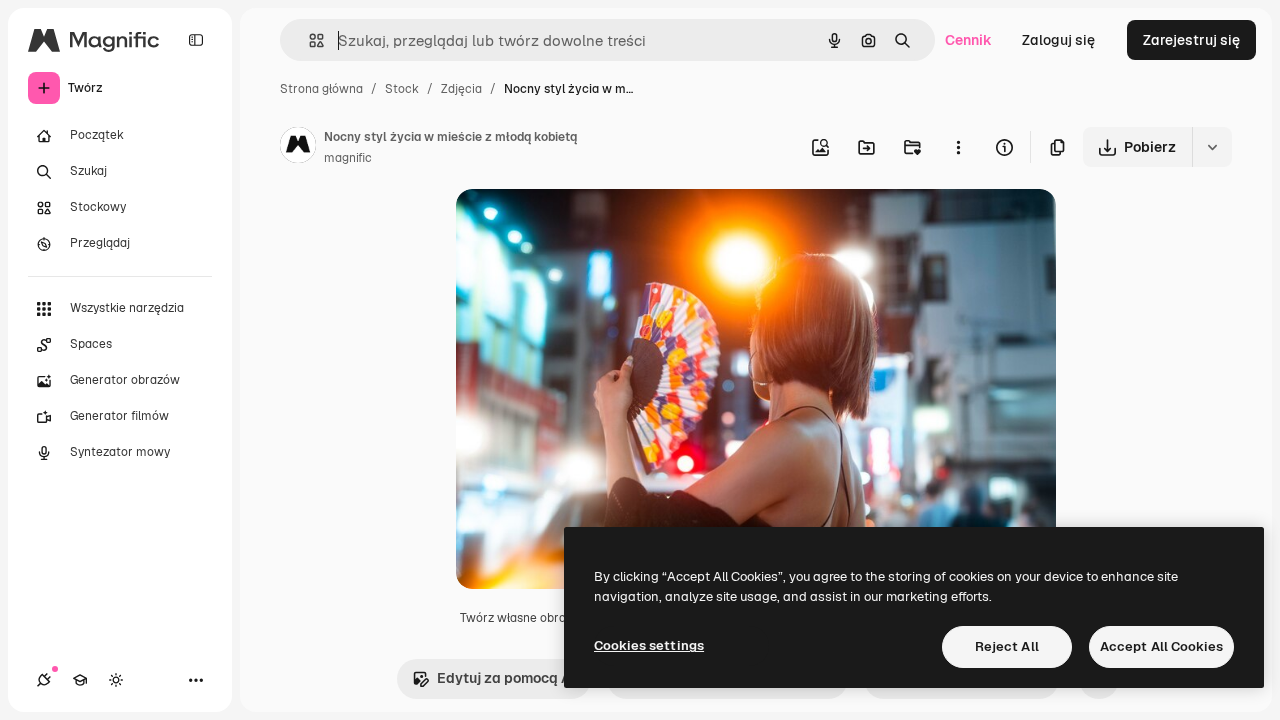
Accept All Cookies (1161, 646)
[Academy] (80, 680)
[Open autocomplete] (308, 40)
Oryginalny (594, 227)
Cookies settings (649, 645)
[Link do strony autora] (298, 148)
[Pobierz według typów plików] (1212, 147)
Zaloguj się (1058, 40)
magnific (348, 158)
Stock (402, 89)
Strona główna (321, 89)
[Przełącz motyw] (116, 680)
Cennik (968, 40)
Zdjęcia (461, 89)
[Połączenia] (44, 680)
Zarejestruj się (1191, 40)
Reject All (1007, 646)
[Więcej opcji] (958, 147)
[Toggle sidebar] (196, 40)
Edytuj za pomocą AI (506, 678)
